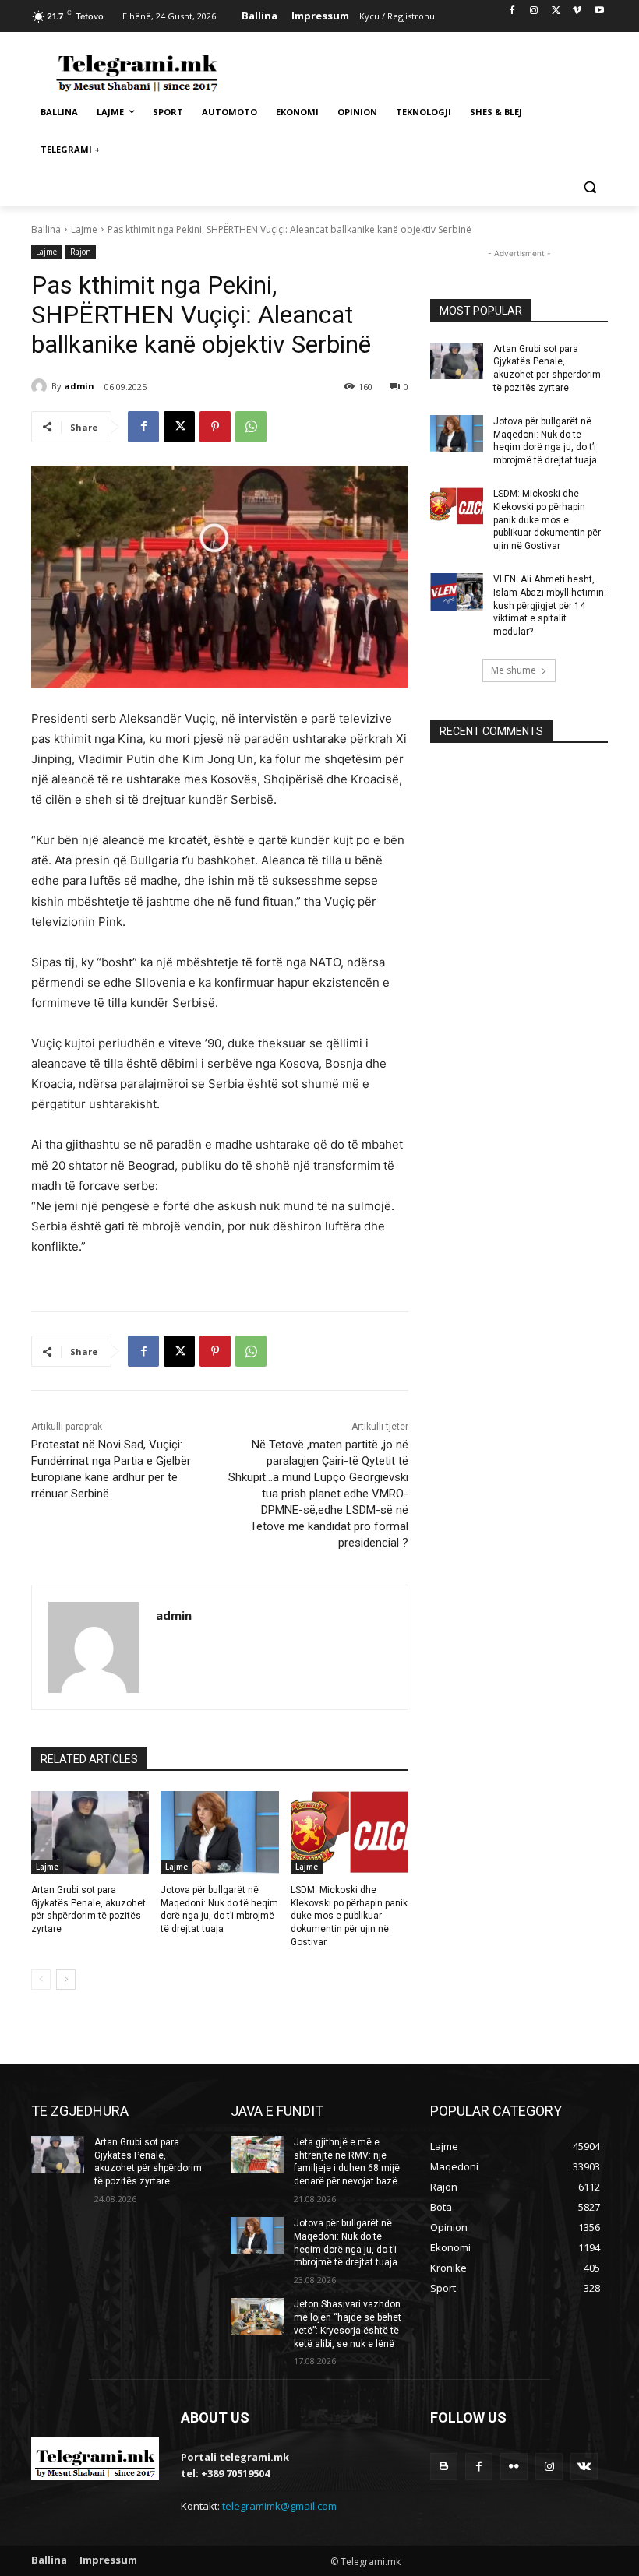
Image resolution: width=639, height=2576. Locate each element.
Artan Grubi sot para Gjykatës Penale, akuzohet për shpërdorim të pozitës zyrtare (148, 2162)
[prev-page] (41, 1980)
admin (79, 386)
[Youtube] (599, 11)
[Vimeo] (577, 11)
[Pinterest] (215, 427)
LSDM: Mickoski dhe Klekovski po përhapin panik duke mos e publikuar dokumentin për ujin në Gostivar (349, 1916)
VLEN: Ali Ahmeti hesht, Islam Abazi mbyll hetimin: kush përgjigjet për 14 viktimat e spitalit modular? (550, 605)
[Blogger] (444, 2467)
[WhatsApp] (251, 427)
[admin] (41, 386)
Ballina (46, 229)
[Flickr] (514, 2467)
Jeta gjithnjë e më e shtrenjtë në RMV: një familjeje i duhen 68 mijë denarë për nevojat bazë (347, 2162)
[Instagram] (534, 11)
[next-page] (66, 1980)
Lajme (84, 229)
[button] (590, 187)
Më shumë (514, 670)
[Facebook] (512, 11)
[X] (556, 11)
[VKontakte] (584, 2467)
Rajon (81, 252)
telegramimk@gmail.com (279, 2506)
